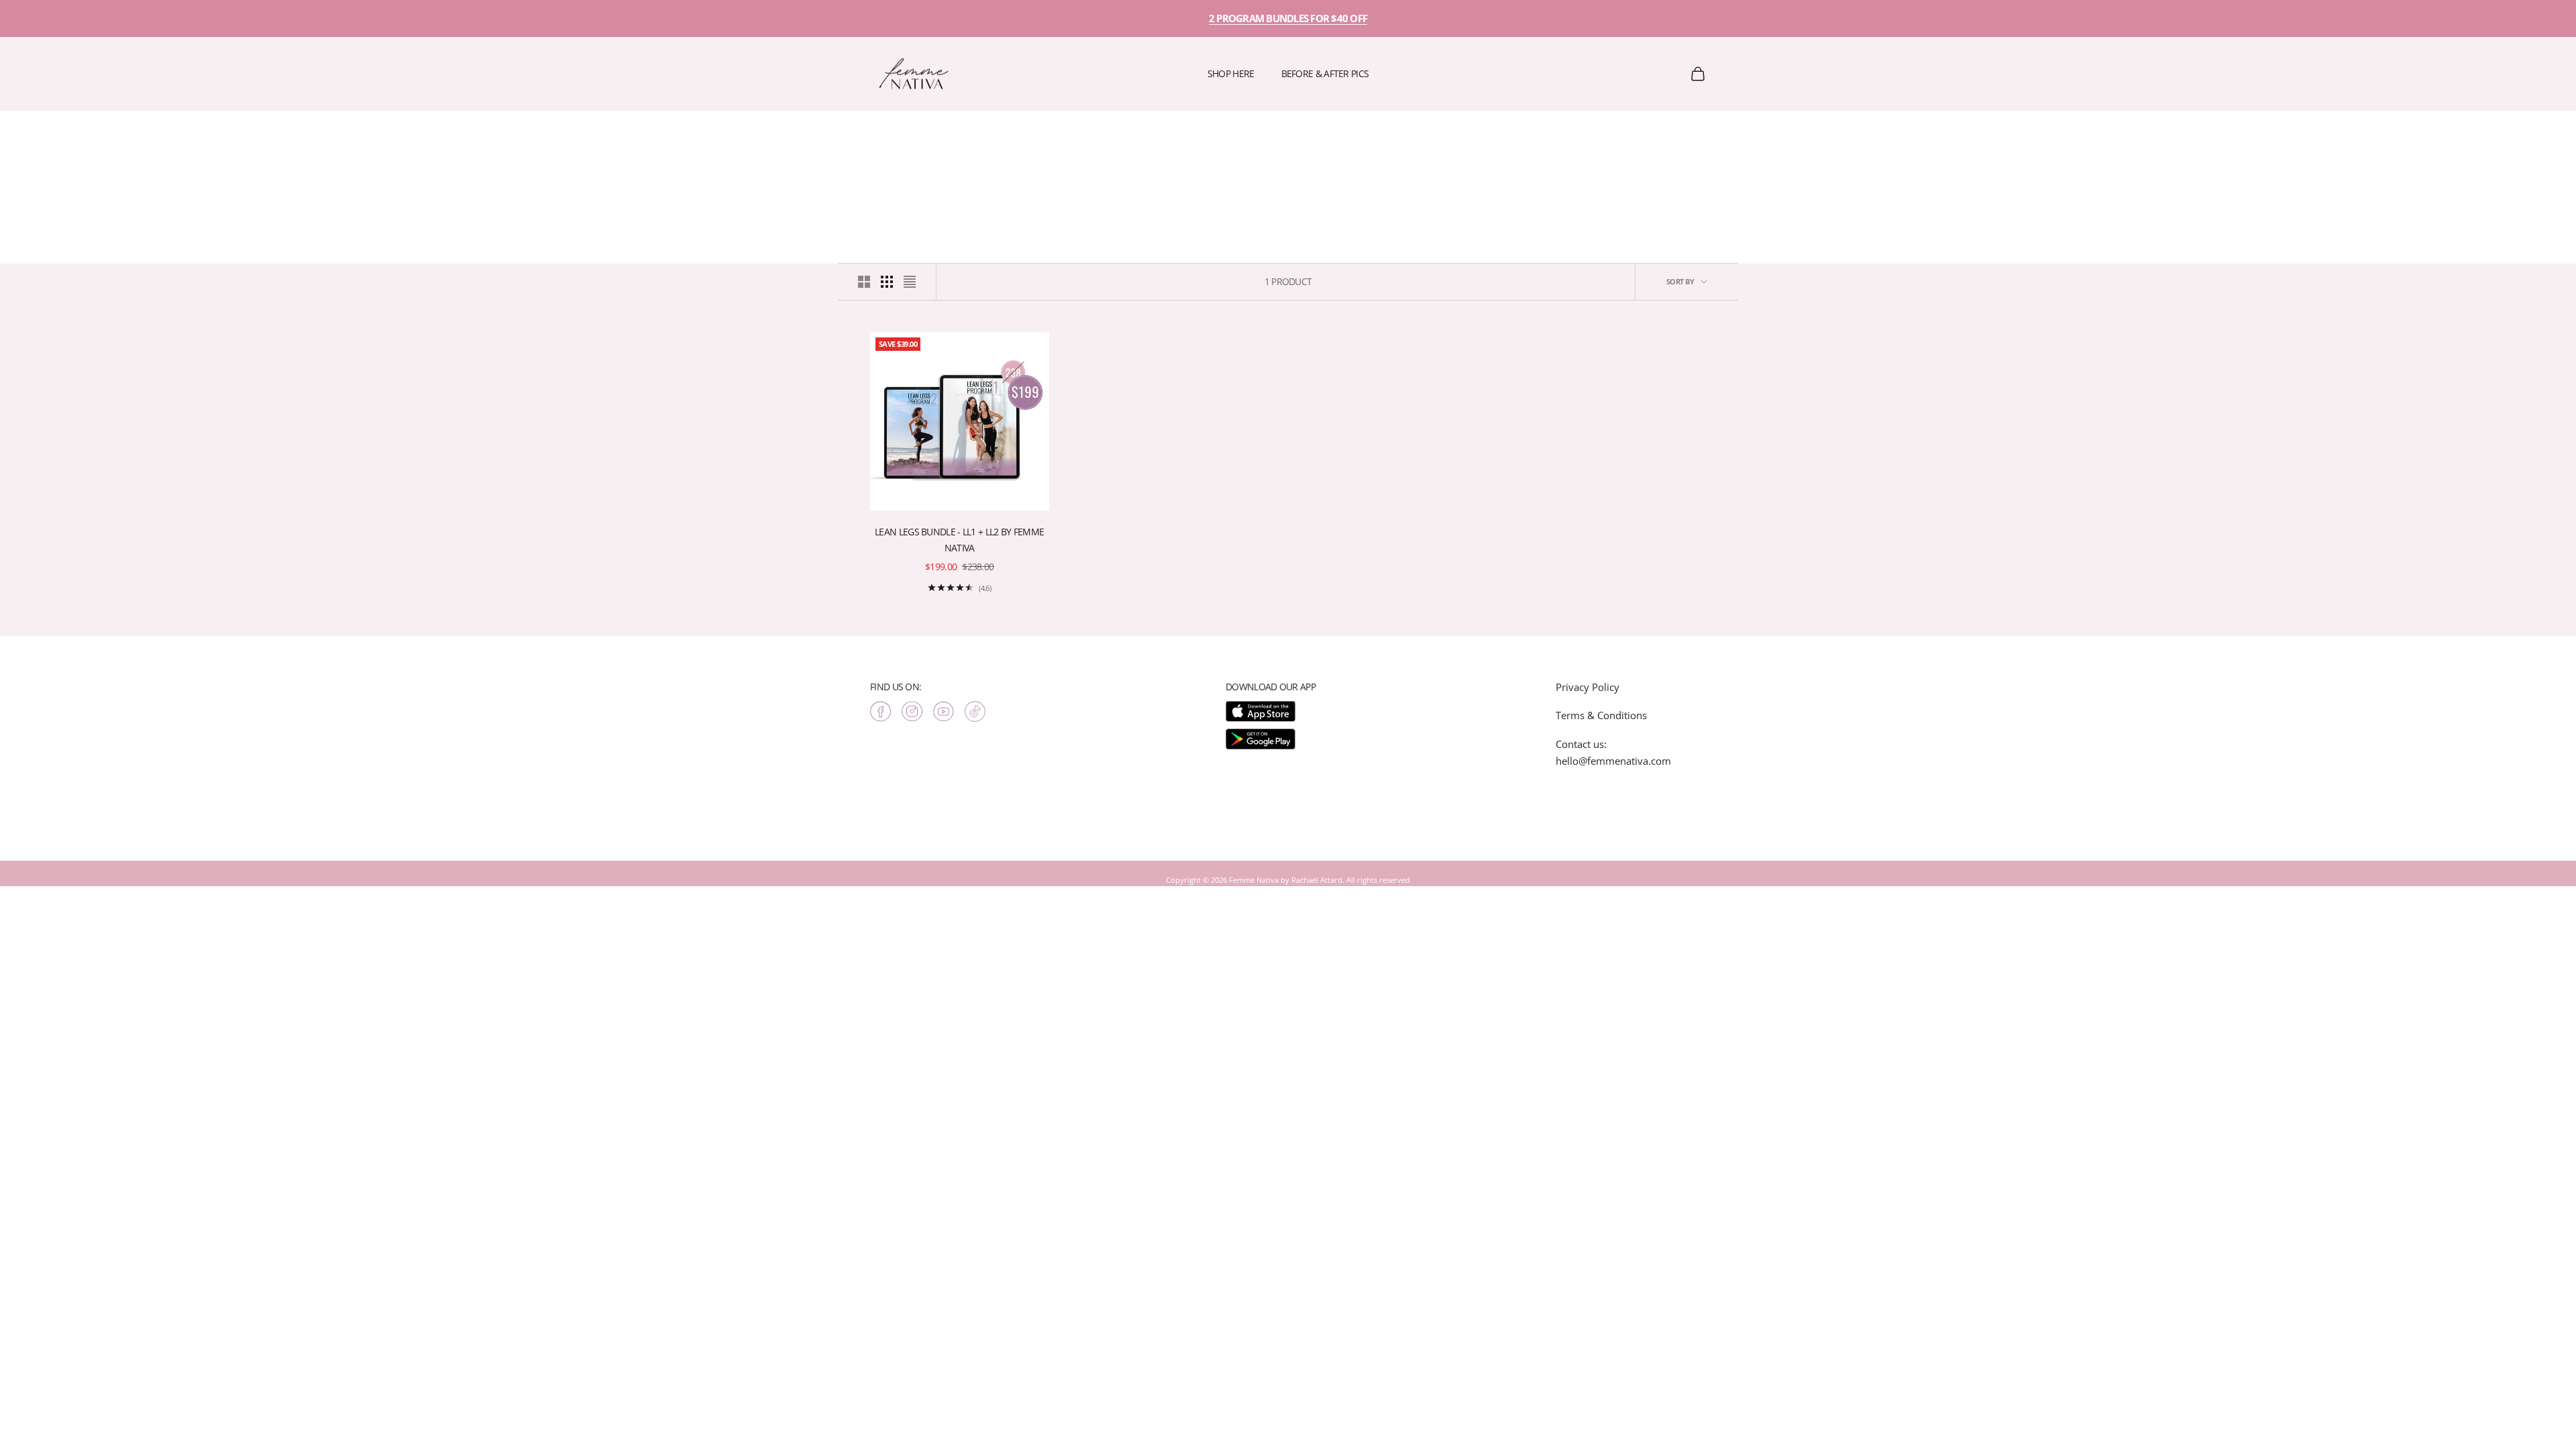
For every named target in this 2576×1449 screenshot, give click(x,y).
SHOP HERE (1231, 73)
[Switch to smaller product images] (887, 282)
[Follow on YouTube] (944, 711)
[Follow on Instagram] (912, 711)
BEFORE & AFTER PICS (1325, 73)
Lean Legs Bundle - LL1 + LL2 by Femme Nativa (959, 540)
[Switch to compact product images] (910, 282)
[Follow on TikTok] (975, 711)
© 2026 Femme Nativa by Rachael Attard (1273, 880)
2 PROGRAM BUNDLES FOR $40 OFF (1288, 18)
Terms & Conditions (1601, 715)
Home (42, 130)
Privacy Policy (1588, 687)
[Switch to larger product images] (864, 282)
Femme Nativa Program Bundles (149, 130)
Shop (74, 130)
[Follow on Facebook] (880, 711)
